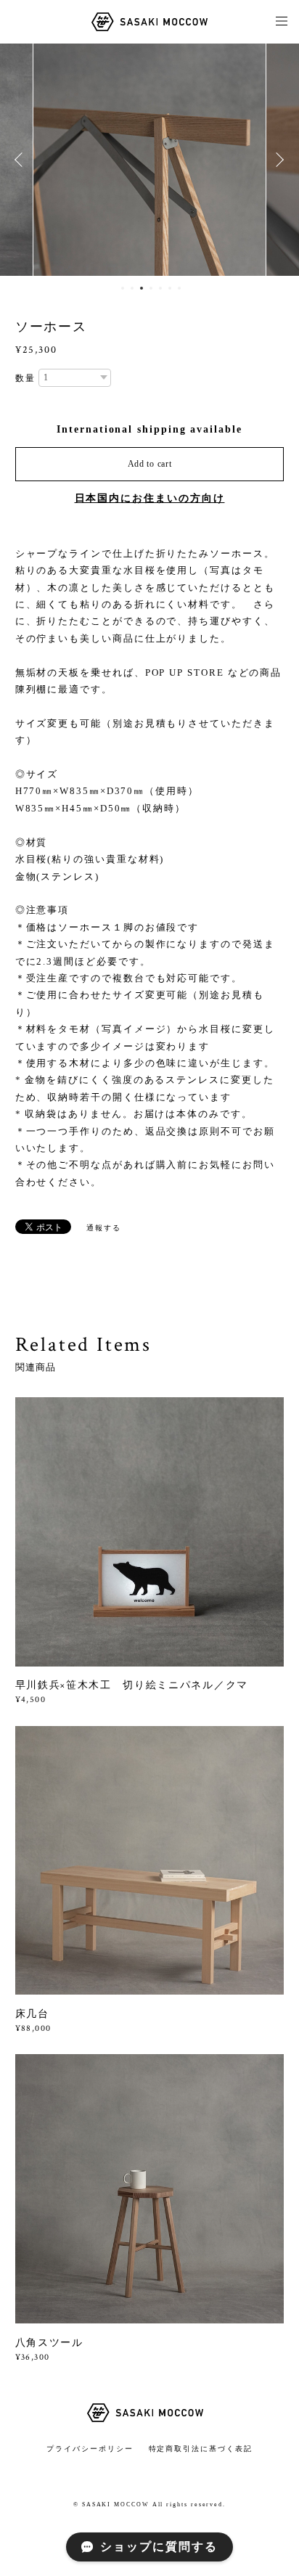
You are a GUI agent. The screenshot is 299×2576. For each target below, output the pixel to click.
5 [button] (160, 288)
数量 (25, 378)
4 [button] (151, 288)
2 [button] (132, 288)
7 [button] (179, 288)
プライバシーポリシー (90, 2449)
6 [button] (170, 288)
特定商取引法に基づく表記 (201, 2449)
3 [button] (142, 288)
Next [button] (277, 160)
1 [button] (123, 288)
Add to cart (150, 464)
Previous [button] (22, 160)
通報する (104, 1228)
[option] (149, 160)
